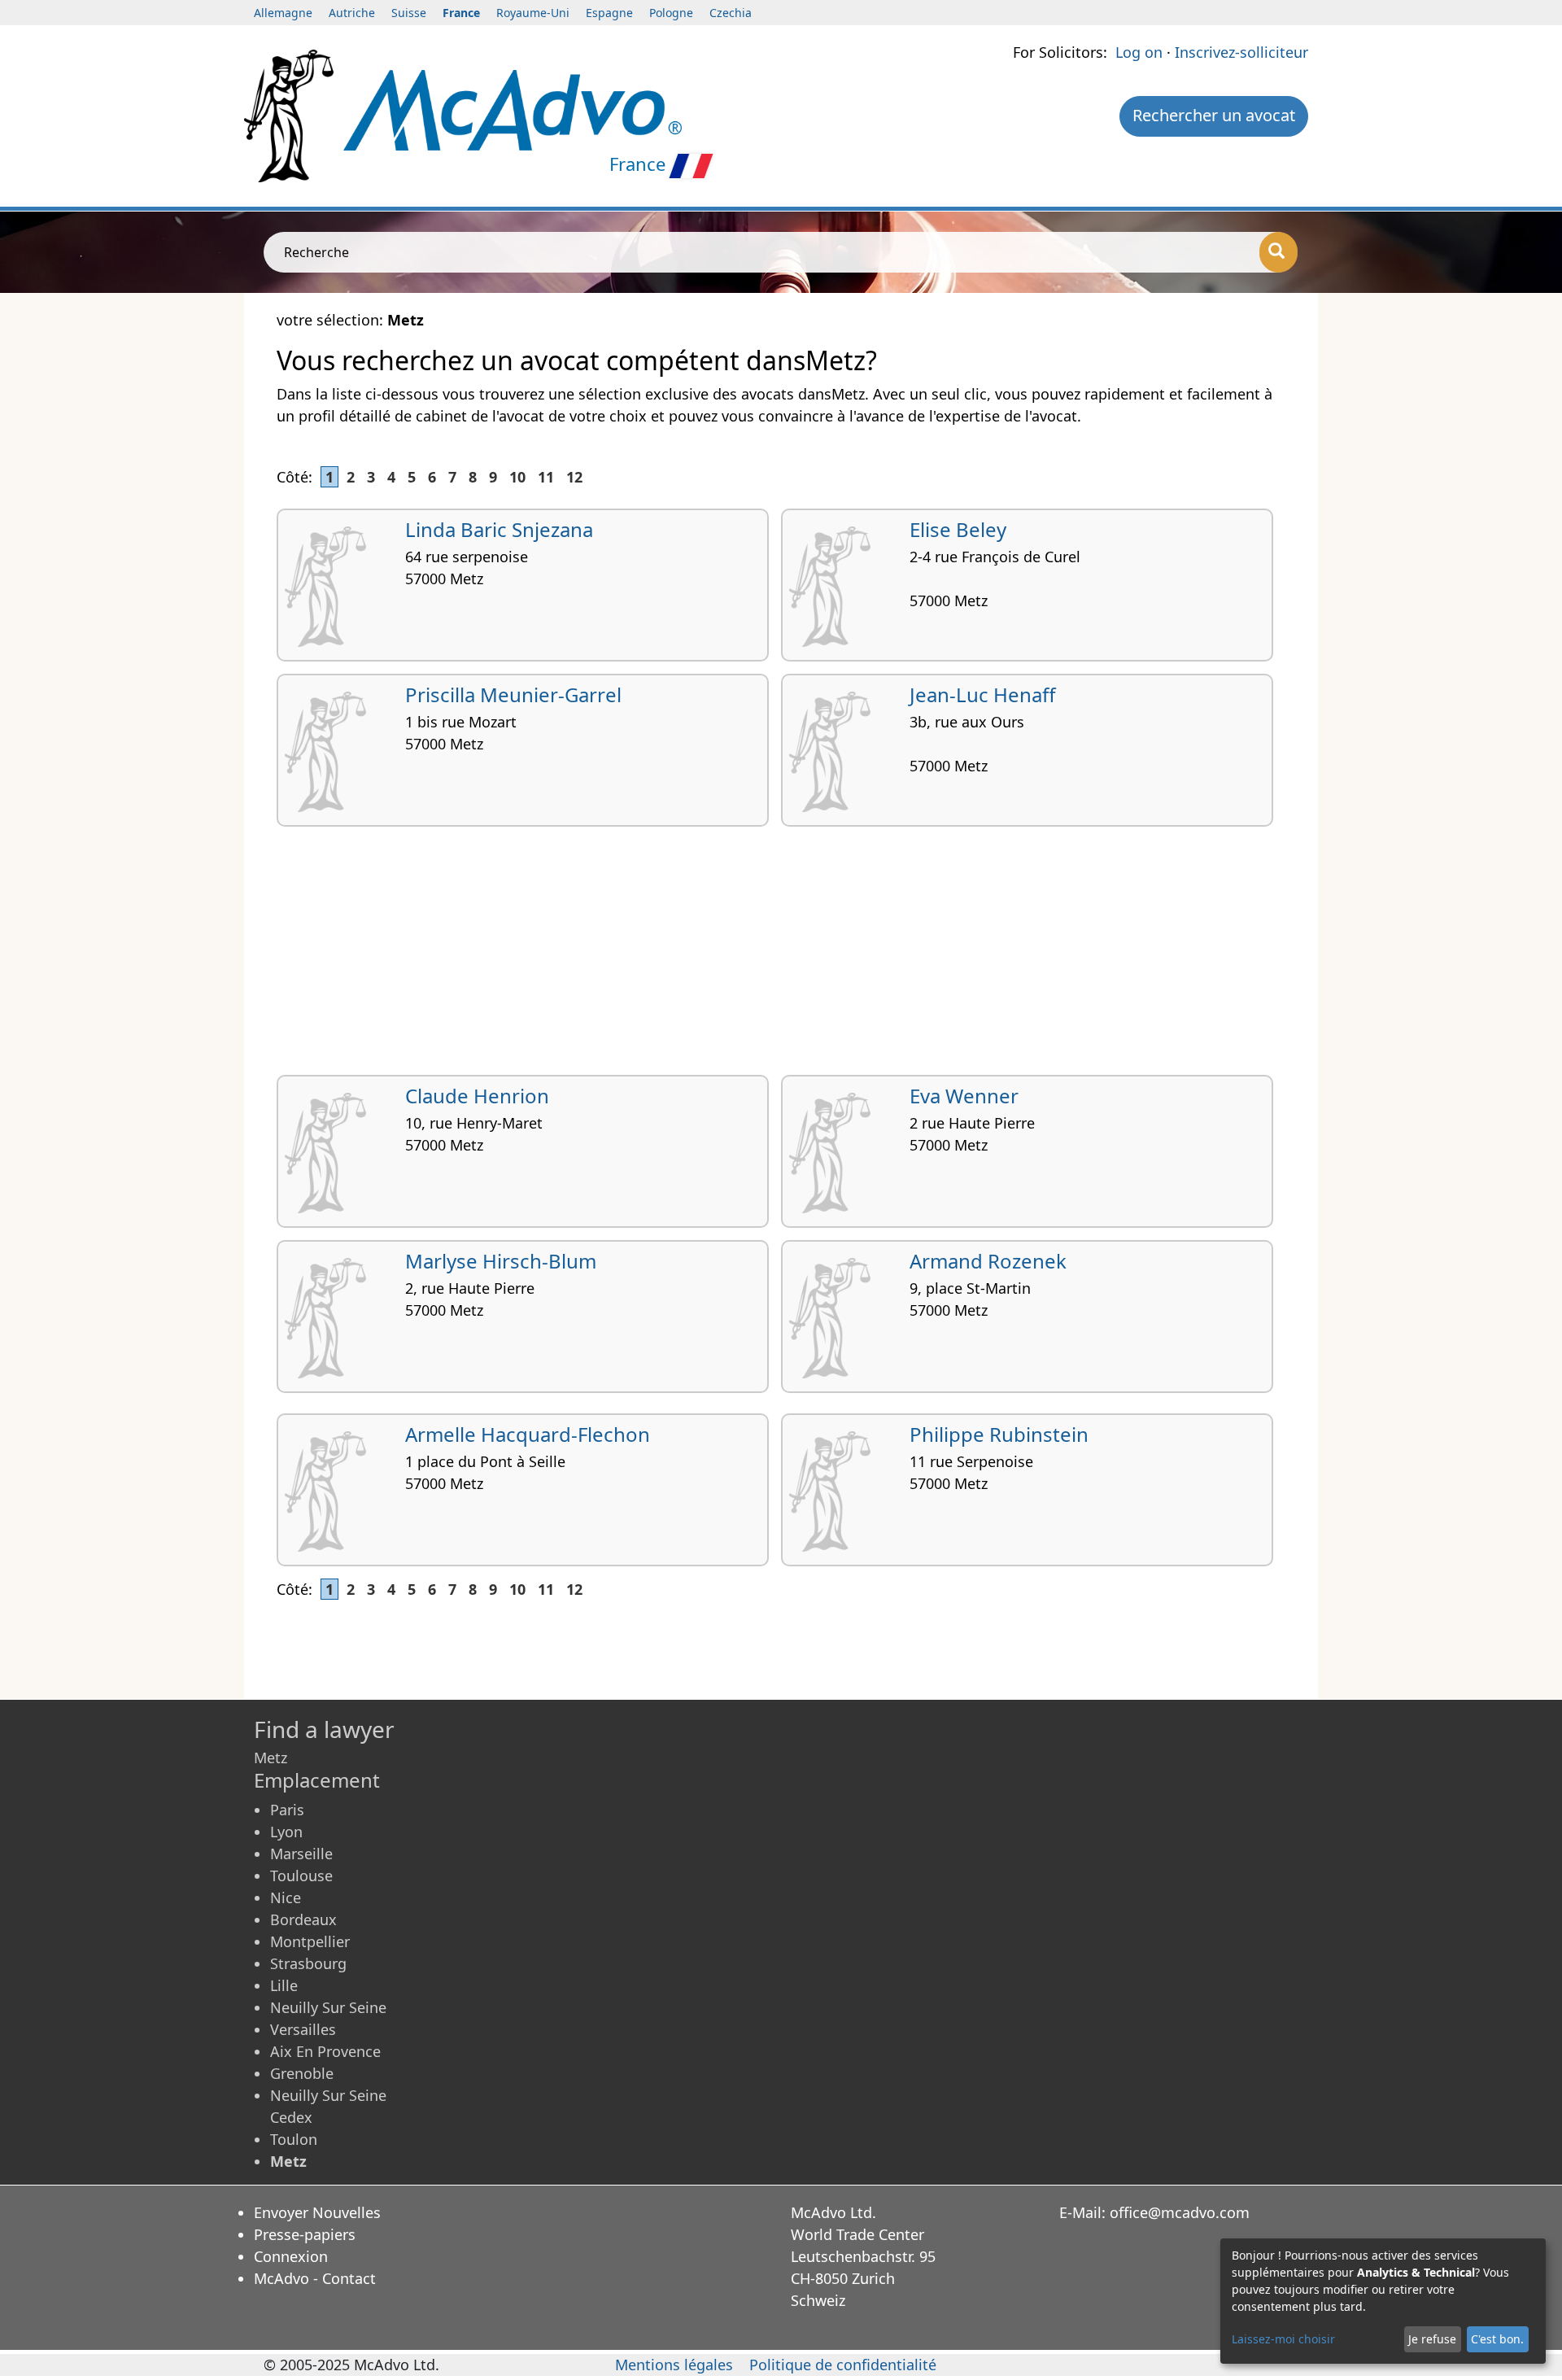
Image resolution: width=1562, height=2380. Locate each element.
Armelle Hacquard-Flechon (528, 1434)
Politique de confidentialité (843, 2365)
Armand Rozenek (988, 1261)
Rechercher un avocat (1214, 115)
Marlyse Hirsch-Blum (501, 1261)
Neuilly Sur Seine (328, 2007)
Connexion (291, 2256)
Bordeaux (303, 1919)
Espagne (609, 13)
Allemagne (283, 13)
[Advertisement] (765, 957)
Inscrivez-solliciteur (1241, 52)
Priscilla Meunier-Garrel (513, 694)
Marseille (301, 1854)
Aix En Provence (325, 2051)
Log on (1139, 52)
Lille (284, 1985)
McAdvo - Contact (315, 2278)
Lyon (286, 1832)
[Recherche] (1278, 252)
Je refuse (1432, 2339)
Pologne (671, 13)
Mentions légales (674, 2365)
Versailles (303, 2029)
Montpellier (310, 1941)
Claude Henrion (477, 1096)
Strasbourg (308, 1963)
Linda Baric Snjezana (499, 529)
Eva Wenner (964, 1096)
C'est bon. (1497, 2339)
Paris (287, 1810)
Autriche (352, 13)
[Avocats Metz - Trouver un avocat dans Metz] (513, 108)
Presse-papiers (305, 2234)
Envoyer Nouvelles (317, 2212)
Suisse (409, 13)
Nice (286, 1897)
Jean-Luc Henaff (983, 694)
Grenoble (302, 2073)
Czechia (731, 13)
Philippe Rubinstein (999, 1434)
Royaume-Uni (533, 13)
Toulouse (301, 1876)
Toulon (294, 2139)
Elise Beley (958, 529)
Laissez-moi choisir (1283, 2339)
